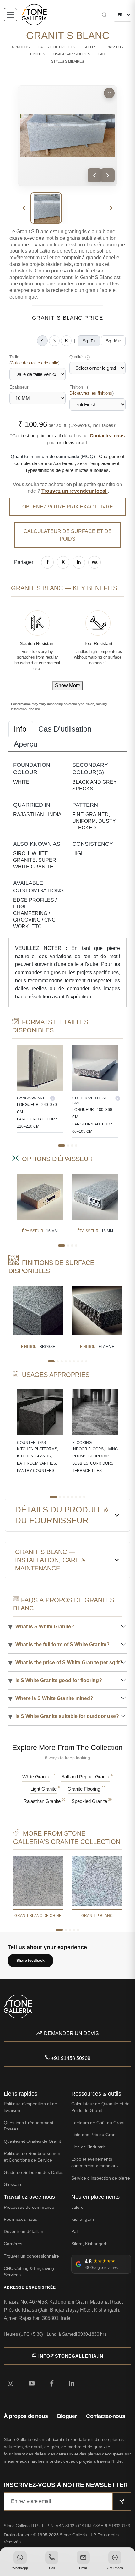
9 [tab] (86, 1361)
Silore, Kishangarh (89, 2244)
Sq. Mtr (113, 341)
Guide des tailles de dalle (34, 363)
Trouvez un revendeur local (75, 491)
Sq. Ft (89, 341)
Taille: (35, 360)
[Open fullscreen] (109, 93)
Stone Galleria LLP (22, 2526)
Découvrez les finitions (91, 393)
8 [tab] (82, 1361)
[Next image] (108, 175)
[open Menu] (10, 15)
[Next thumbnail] (111, 208)
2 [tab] (68, 1145)
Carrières (13, 2244)
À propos (21, 47)
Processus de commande (29, 2207)
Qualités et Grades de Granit (32, 2141)
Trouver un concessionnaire (31, 2256)
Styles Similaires (67, 61)
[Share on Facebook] (47, 562)
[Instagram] (11, 2383)
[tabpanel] (40, 1089)
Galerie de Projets (56, 47)
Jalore (77, 2207)
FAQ (102, 54)
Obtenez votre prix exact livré (68, 507)
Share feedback (30, 1961)
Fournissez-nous (20, 2219)
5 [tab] (70, 1361)
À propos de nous (26, 2416)
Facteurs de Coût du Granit (98, 2123)
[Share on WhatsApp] (94, 562)
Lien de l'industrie (89, 2147)
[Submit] (122, 2501)
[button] (20, 2561)
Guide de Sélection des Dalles (34, 2172)
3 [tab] (72, 1145)
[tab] (21, 729)
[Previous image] (94, 175)
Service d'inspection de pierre (101, 2178)
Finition (38, 54)
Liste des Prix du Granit (94, 2135)
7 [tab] (78, 1361)
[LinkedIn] (72, 2383)
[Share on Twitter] (63, 562)
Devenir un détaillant (24, 2231)
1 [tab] (62, 1145)
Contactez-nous (107, 436)
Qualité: (79, 357)
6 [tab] (74, 1361)
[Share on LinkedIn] (79, 562)
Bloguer (67, 2416)
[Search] (89, 15)
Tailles (90, 47)
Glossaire (13, 2184)
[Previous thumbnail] (24, 208)
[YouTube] (32, 2383)
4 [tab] (76, 1145)
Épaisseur (114, 47)
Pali (75, 2231)
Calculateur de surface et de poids (68, 535)
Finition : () (92, 390)
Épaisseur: (19, 387)
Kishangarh (83, 2219)
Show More (68, 685)
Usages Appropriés (72, 54)
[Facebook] (52, 2383)
